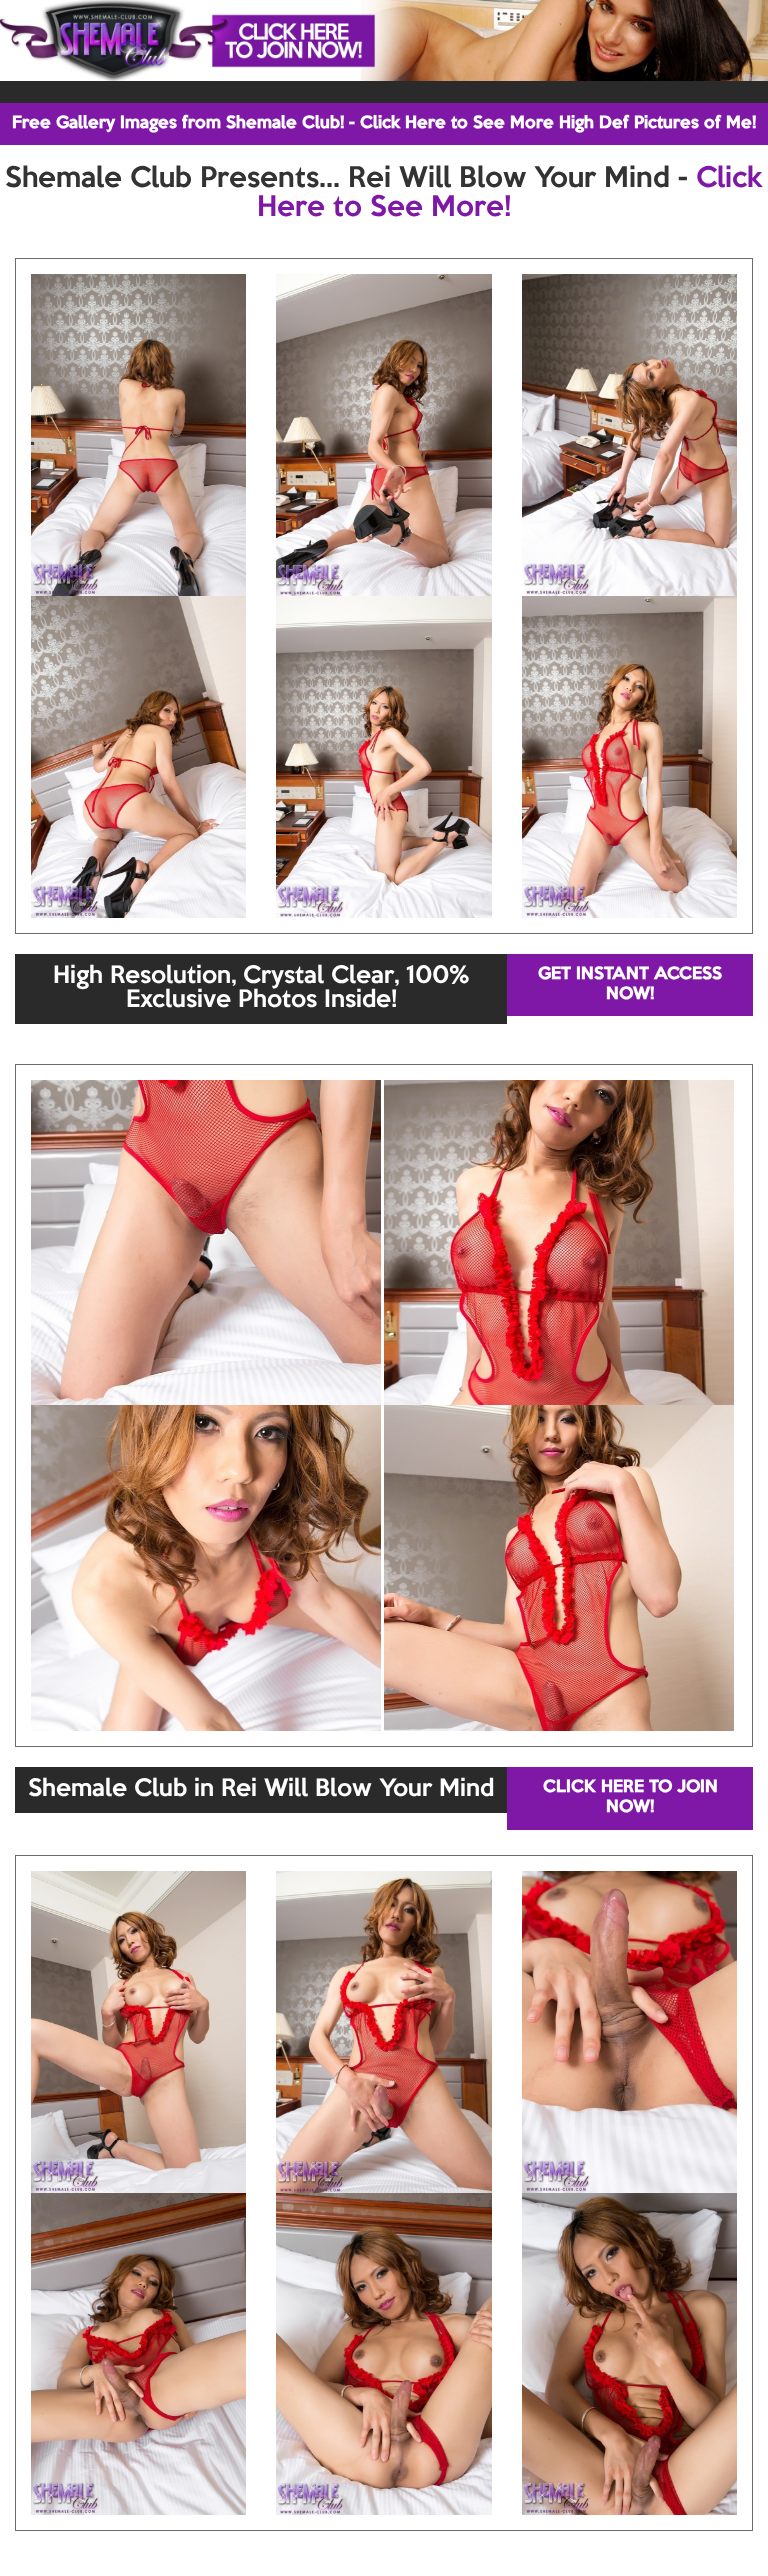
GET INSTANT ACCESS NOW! (630, 984)
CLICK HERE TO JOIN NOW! (630, 1798)
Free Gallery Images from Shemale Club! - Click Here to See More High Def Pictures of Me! (384, 123)
